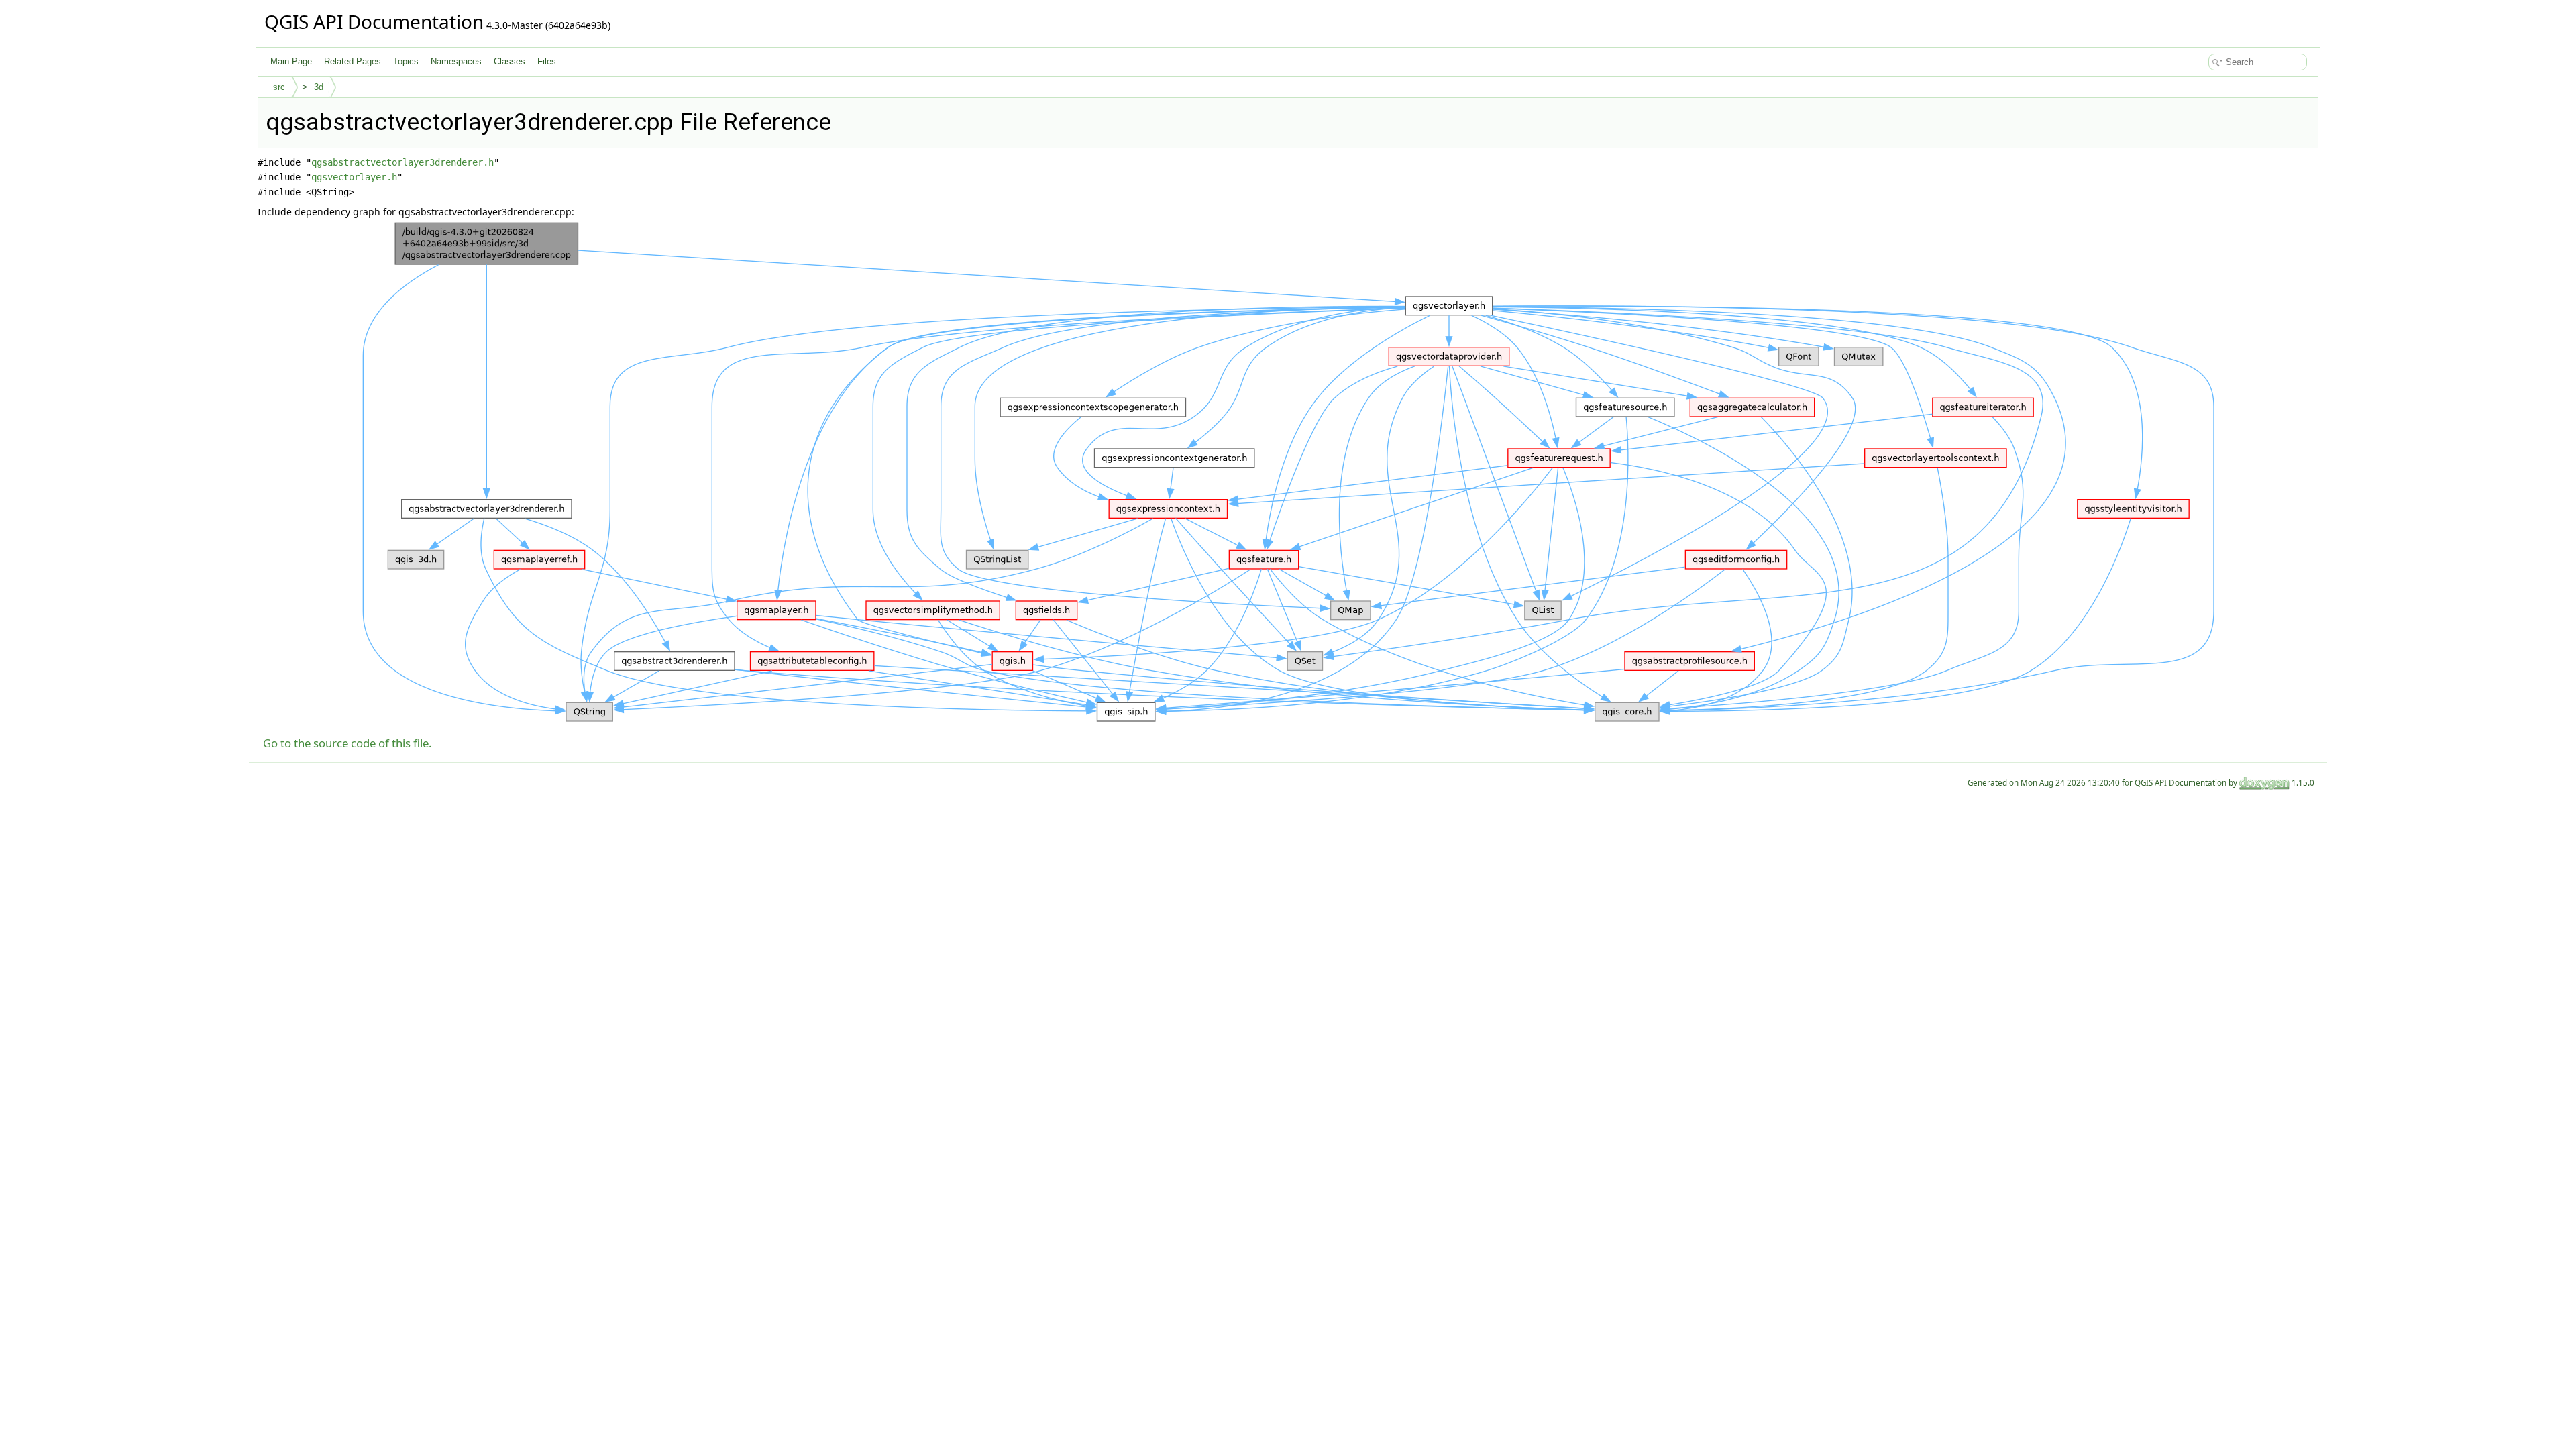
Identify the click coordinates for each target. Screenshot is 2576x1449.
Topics (406, 61)
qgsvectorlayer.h (354, 177)
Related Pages (353, 61)
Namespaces (456, 61)
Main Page (291, 61)
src (279, 87)
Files (547, 61)
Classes (509, 61)
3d (319, 87)
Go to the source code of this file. (347, 743)
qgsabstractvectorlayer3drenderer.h (402, 162)
